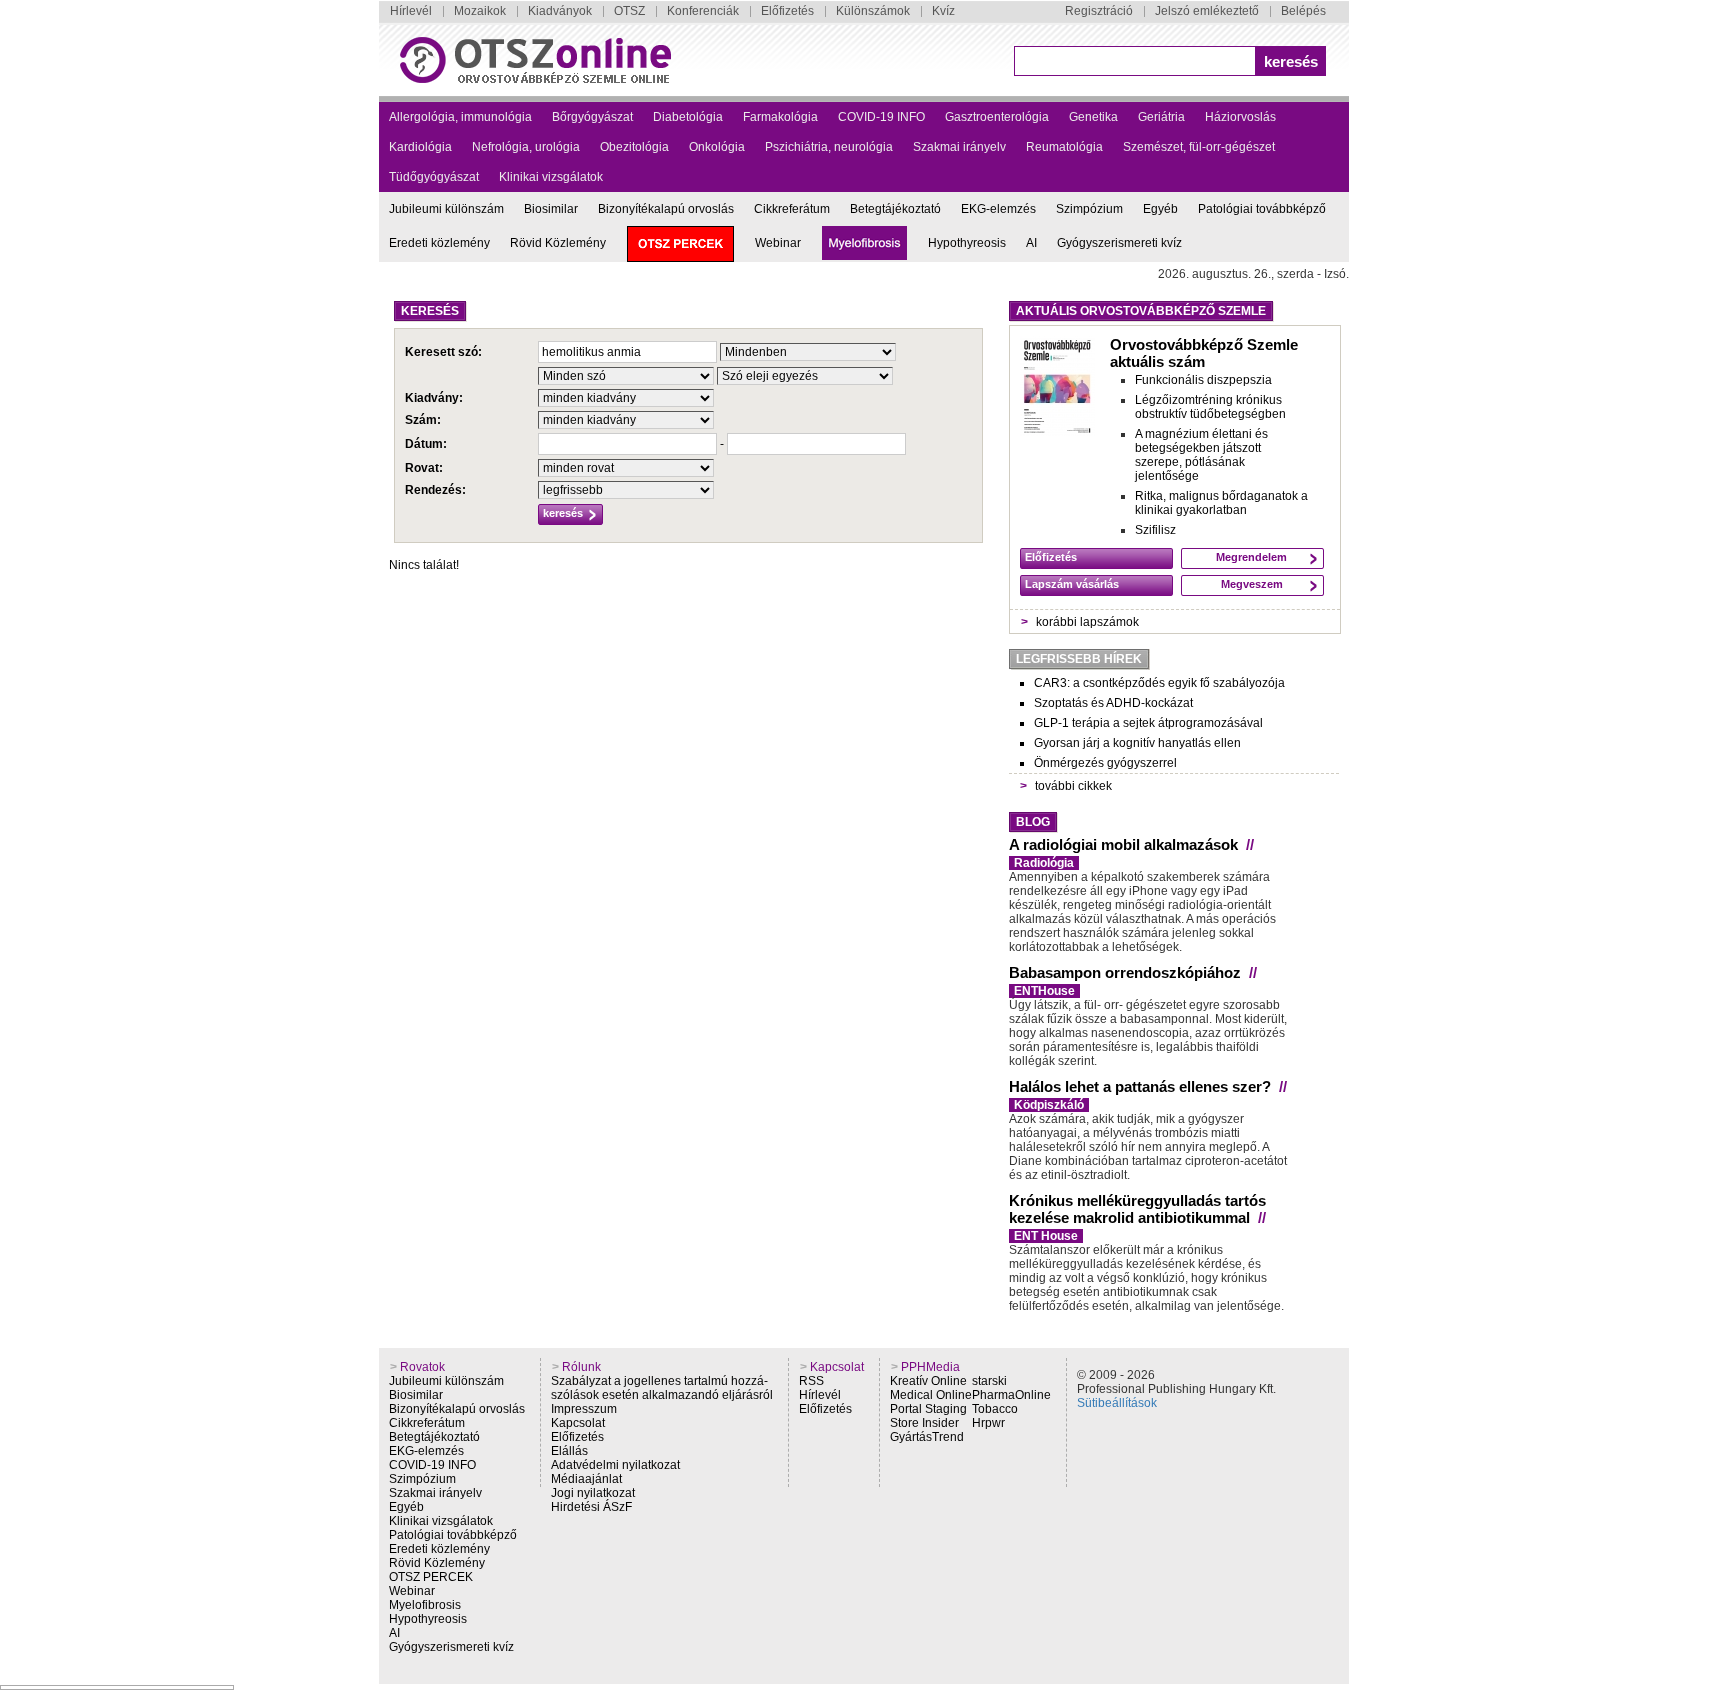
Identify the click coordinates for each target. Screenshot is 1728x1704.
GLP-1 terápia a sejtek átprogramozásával (1148, 723)
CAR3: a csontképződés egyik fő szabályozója (1159, 683)
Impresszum (584, 1409)
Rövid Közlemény (558, 243)
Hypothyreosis (967, 243)
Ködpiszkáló (1049, 1105)
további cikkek (1073, 786)
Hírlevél (411, 11)
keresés (1291, 61)
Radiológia (1044, 863)
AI (1031, 243)
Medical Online (931, 1395)
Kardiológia (420, 147)
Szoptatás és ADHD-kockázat (1113, 703)
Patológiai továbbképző (1262, 209)
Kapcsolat (578, 1423)
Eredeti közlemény (439, 243)
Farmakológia (780, 117)
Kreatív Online (928, 1381)
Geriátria (1161, 117)
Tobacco (995, 1409)
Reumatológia (1064, 147)
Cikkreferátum (792, 209)
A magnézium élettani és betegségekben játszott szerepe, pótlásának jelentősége (1201, 455)
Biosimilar (551, 209)
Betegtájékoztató (895, 209)
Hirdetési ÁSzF (591, 1507)
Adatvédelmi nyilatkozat (615, 1465)
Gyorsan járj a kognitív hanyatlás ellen (1137, 743)
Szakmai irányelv (959, 147)
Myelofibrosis (425, 1605)
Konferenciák (703, 11)
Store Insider (924, 1423)
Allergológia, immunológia (460, 117)
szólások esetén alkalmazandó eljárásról (662, 1395)
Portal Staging (928, 1409)
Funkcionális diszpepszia (1203, 380)
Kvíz (943, 11)
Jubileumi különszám (446, 209)
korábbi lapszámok (1087, 622)
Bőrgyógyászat (592, 117)
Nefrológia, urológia (526, 147)
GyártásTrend (927, 1437)
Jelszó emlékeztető (1207, 11)
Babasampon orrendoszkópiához (1125, 972)
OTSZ (629, 11)
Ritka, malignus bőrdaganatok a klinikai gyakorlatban (1221, 503)
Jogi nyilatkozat (593, 1493)
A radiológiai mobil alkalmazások (1123, 844)
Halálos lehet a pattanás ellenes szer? (1140, 1086)
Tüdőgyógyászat (434, 177)
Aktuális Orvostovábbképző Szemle (1141, 311)
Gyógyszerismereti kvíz (1119, 243)
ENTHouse (1044, 991)
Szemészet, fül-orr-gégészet (1199, 147)
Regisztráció (1099, 11)
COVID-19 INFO (881, 117)
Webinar (778, 243)
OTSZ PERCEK (431, 1577)
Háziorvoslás (1240, 117)
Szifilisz (1155, 530)
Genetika (1093, 117)
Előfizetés (787, 11)
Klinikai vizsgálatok (551, 177)
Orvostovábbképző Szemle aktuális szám (1204, 353)
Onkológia (717, 147)
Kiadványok (560, 11)
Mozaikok (480, 11)
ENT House (1046, 1236)
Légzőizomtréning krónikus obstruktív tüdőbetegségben (1210, 407)
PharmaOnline (1011, 1395)
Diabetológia (688, 117)
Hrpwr (988, 1423)
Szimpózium (1089, 209)
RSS (811, 1381)
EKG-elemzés (998, 209)
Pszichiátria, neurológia (829, 147)
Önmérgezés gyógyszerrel (1105, 763)
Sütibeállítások (1117, 1403)
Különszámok (873, 11)
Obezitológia (634, 147)
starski (989, 1381)
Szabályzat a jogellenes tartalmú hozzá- (659, 1381)
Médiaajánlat (586, 1479)
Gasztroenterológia (997, 117)
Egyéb (1160, 209)
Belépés (1303, 11)
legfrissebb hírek (1079, 659)
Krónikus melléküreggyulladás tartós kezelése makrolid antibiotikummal (1137, 1209)
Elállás (569, 1451)
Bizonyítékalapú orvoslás (666, 209)
